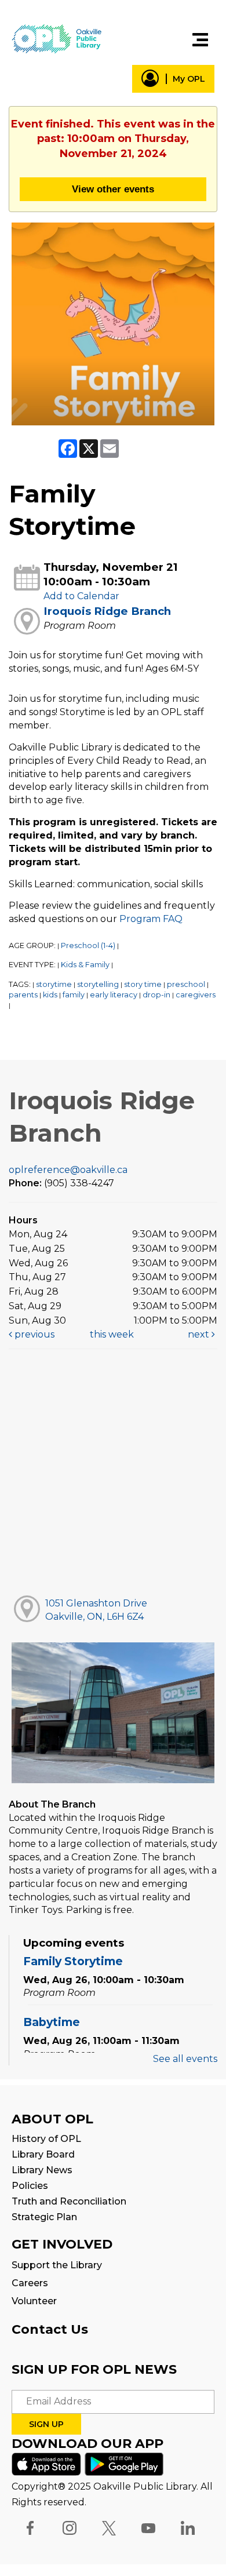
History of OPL (46, 2139)
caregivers (196, 995)
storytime (54, 984)
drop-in (156, 995)
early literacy (114, 995)
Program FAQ (151, 919)
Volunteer (34, 2301)
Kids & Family (85, 965)
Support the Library (57, 2265)
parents (23, 995)
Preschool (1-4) (88, 945)
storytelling (98, 984)
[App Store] (46, 2463)
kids (50, 995)
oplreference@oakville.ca (68, 1170)
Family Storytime (73, 1961)
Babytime (52, 2022)
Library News (42, 2170)
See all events (185, 2059)
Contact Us (50, 2329)
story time (143, 984)
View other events (113, 189)
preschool (186, 984)
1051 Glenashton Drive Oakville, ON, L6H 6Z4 (96, 1610)
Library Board (43, 2154)
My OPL (189, 79)
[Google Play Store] (124, 2463)
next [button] (200, 1334)
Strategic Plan (44, 2217)
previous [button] (33, 1334)
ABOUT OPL (52, 2119)
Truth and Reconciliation (69, 2201)
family (74, 995)
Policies (30, 2186)
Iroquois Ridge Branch (107, 611)
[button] (200, 40)
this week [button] (112, 1334)
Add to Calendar (81, 596)
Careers (30, 2283)
